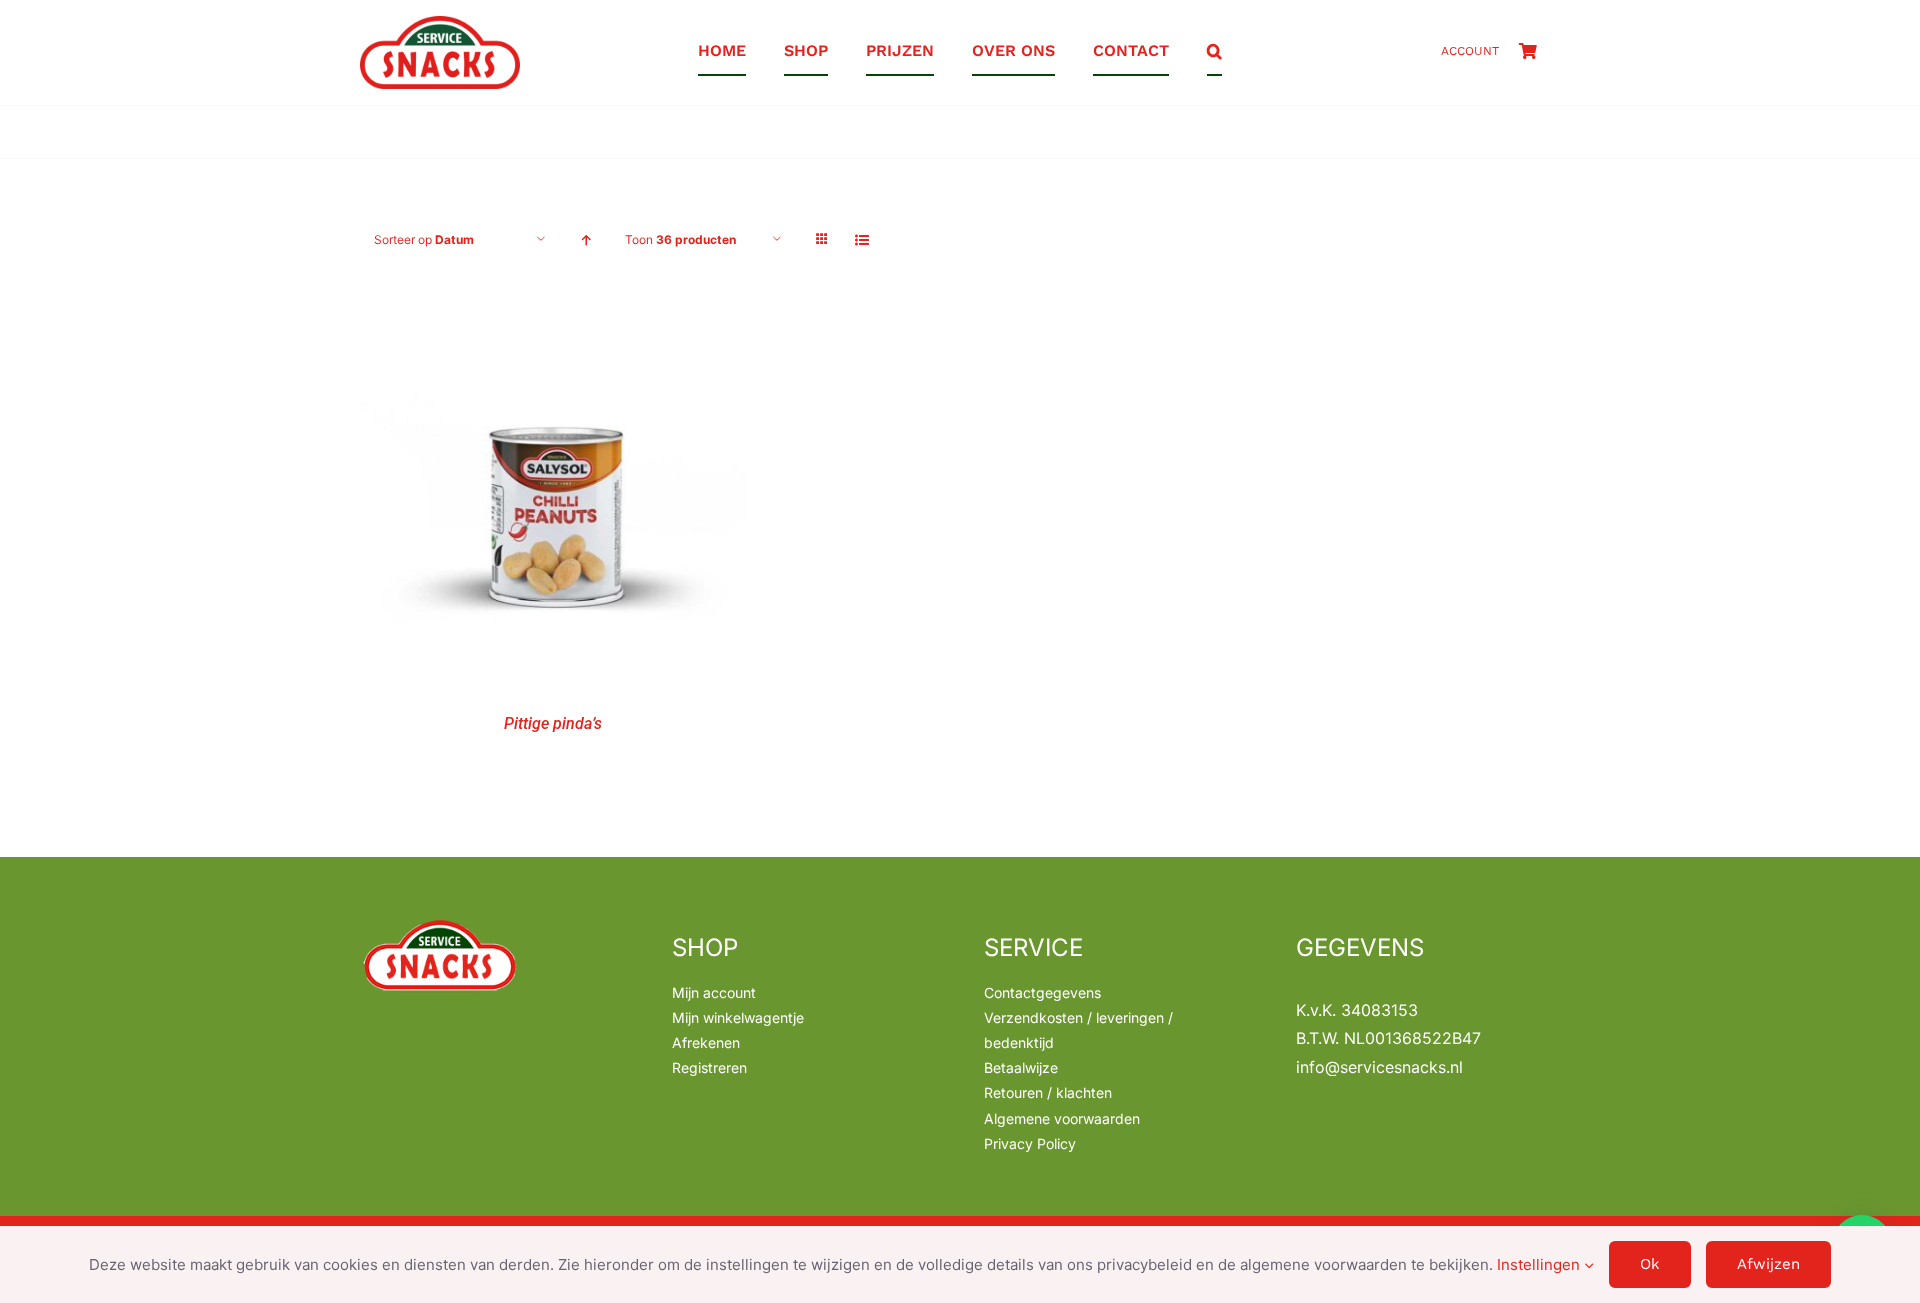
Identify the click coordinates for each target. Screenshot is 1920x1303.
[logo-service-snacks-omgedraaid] (440, 925)
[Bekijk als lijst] (861, 239)
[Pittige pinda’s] (553, 316)
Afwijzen (1768, 1264)
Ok (1650, 1264)
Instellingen (1540, 1264)
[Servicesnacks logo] (440, 24)
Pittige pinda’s (553, 723)
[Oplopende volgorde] (585, 239)
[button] (1214, 52)
